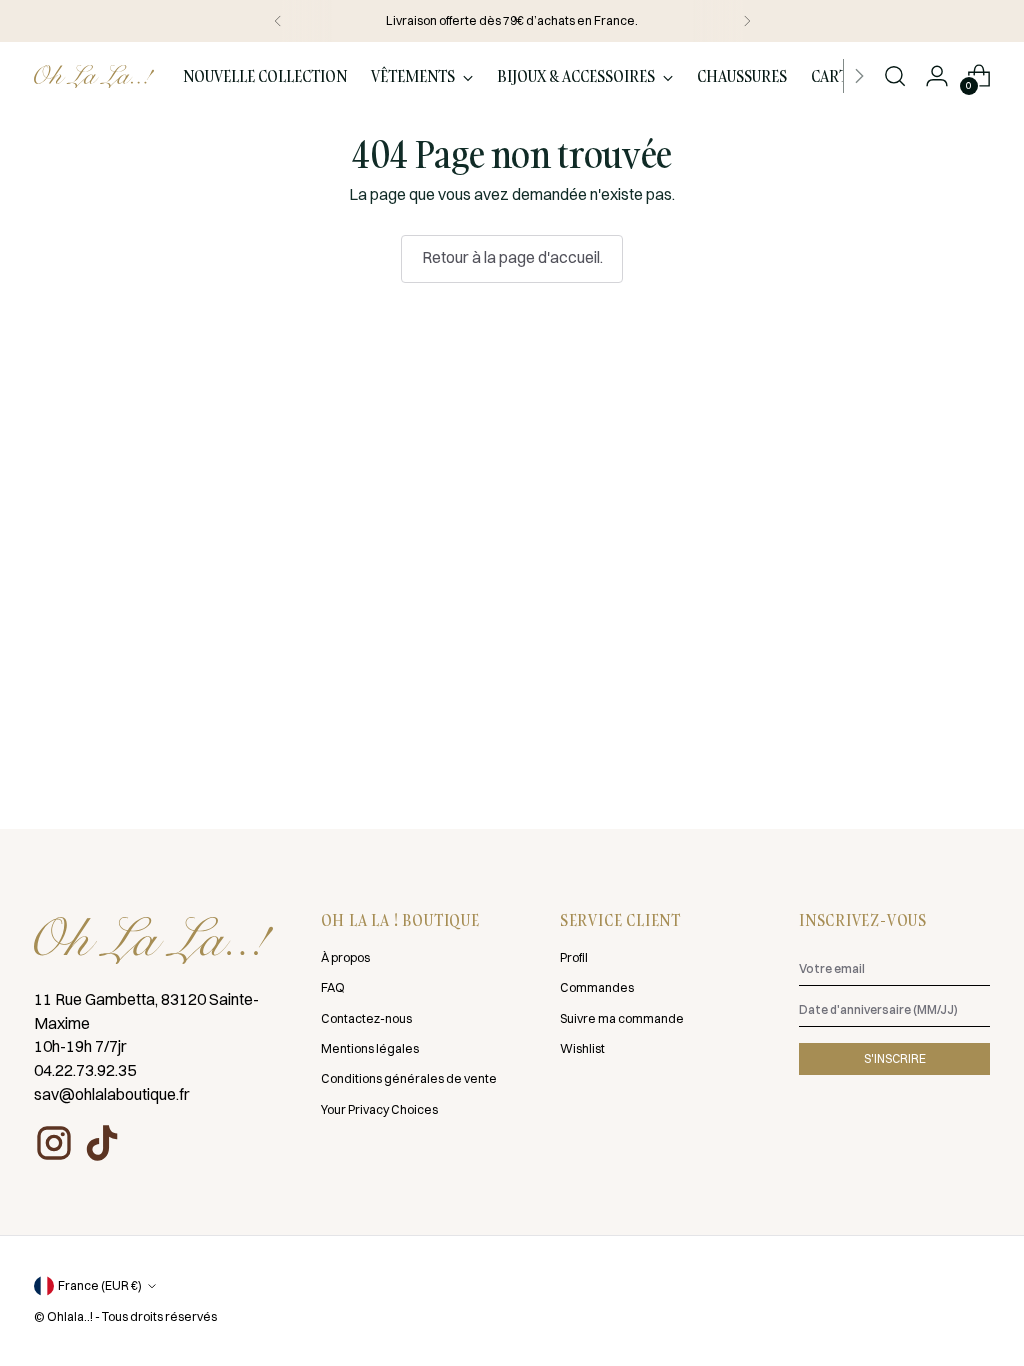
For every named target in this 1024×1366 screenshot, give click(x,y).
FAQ (333, 987)
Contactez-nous (366, 1018)
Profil (574, 957)
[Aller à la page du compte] (937, 76)
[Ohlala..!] (94, 77)
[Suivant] (747, 21)
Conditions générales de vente (409, 1078)
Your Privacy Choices (379, 1109)
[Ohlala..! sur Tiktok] (102, 1143)
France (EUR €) (100, 1285)
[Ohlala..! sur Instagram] (54, 1143)
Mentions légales (370, 1048)
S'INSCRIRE (895, 1058)
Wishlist (582, 1048)
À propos (345, 957)
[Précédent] (278, 21)
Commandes (597, 987)
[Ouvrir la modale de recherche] (895, 76)
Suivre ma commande (622, 1018)
